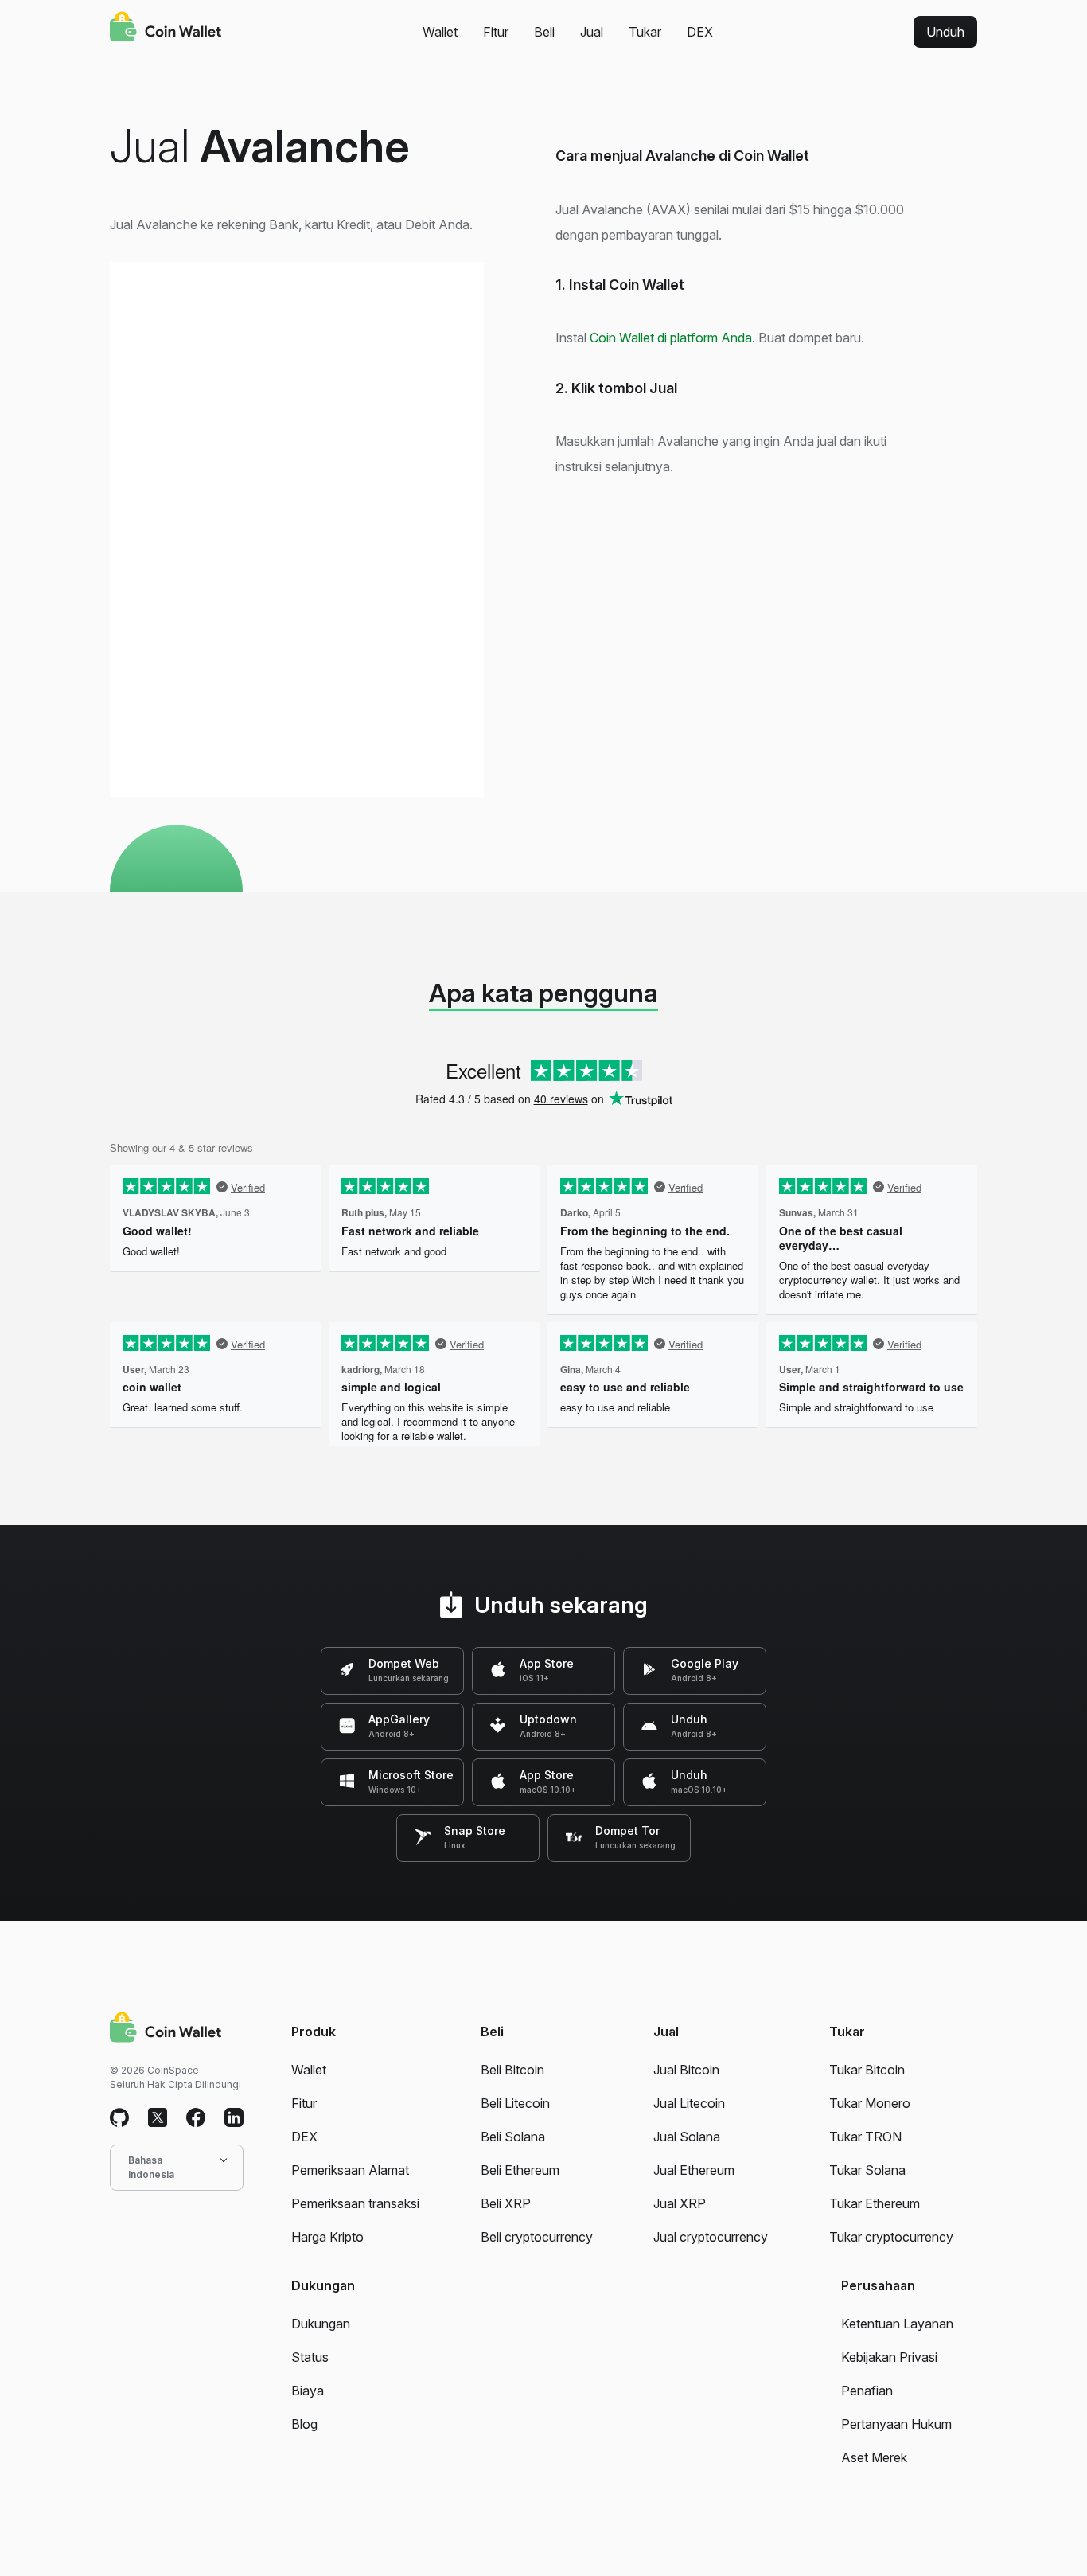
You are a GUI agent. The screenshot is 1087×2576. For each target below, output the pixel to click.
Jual (592, 32)
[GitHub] (119, 2118)
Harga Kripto (327, 2237)
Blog (304, 2424)
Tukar (645, 32)
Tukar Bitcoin (867, 2070)
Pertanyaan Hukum (896, 2424)
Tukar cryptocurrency (891, 2237)
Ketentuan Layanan (897, 2324)
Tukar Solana (867, 2170)
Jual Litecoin (689, 2103)
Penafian (867, 2391)
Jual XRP (680, 2203)
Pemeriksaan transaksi (355, 2203)
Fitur (496, 32)
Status (310, 2357)
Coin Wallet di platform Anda (671, 338)
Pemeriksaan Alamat (350, 2170)
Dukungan (321, 2324)
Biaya (308, 2391)
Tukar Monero (870, 2103)
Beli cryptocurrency (537, 2237)
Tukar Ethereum (875, 2203)
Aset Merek (874, 2457)
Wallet (440, 32)
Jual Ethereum (694, 2170)
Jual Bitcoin (686, 2070)
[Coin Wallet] (166, 29)
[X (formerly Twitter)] (158, 2118)
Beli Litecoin (515, 2103)
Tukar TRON (865, 2137)
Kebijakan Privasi (889, 2357)
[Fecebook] (196, 2118)
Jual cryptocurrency (711, 2237)
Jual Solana (687, 2137)
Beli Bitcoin (512, 2070)
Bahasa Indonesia (151, 2167)
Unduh (945, 32)
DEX (700, 32)
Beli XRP (506, 2203)
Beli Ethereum (520, 2170)
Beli (544, 32)
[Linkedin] (234, 2118)
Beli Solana (513, 2137)
